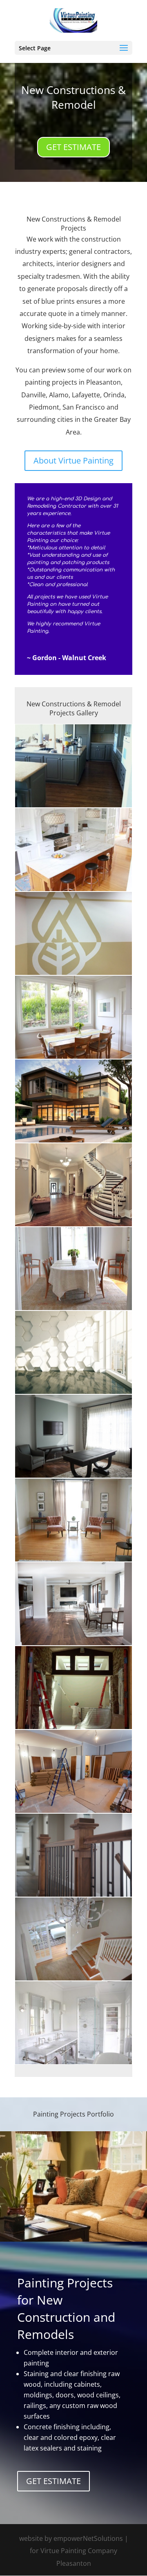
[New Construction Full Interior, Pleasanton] (73, 1226)
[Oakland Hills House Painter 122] (73, 1980)
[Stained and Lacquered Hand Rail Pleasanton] (73, 1897)
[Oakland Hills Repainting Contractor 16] (73, 1561)
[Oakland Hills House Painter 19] (73, 2064)
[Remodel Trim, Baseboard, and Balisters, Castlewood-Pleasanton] (73, 1813)
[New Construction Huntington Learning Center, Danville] (73, 975)
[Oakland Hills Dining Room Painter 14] (73, 1310)
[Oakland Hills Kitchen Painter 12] (73, 891)
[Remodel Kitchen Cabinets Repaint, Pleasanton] (73, 807)
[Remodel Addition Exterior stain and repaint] (73, 1142)
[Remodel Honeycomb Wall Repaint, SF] (73, 1394)
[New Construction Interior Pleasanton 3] (73, 1645)
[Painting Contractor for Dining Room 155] (73, 1059)
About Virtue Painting (73, 460)
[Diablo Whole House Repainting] (73, 1729)
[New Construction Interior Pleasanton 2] (73, 1478)
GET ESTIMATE (73, 147)
